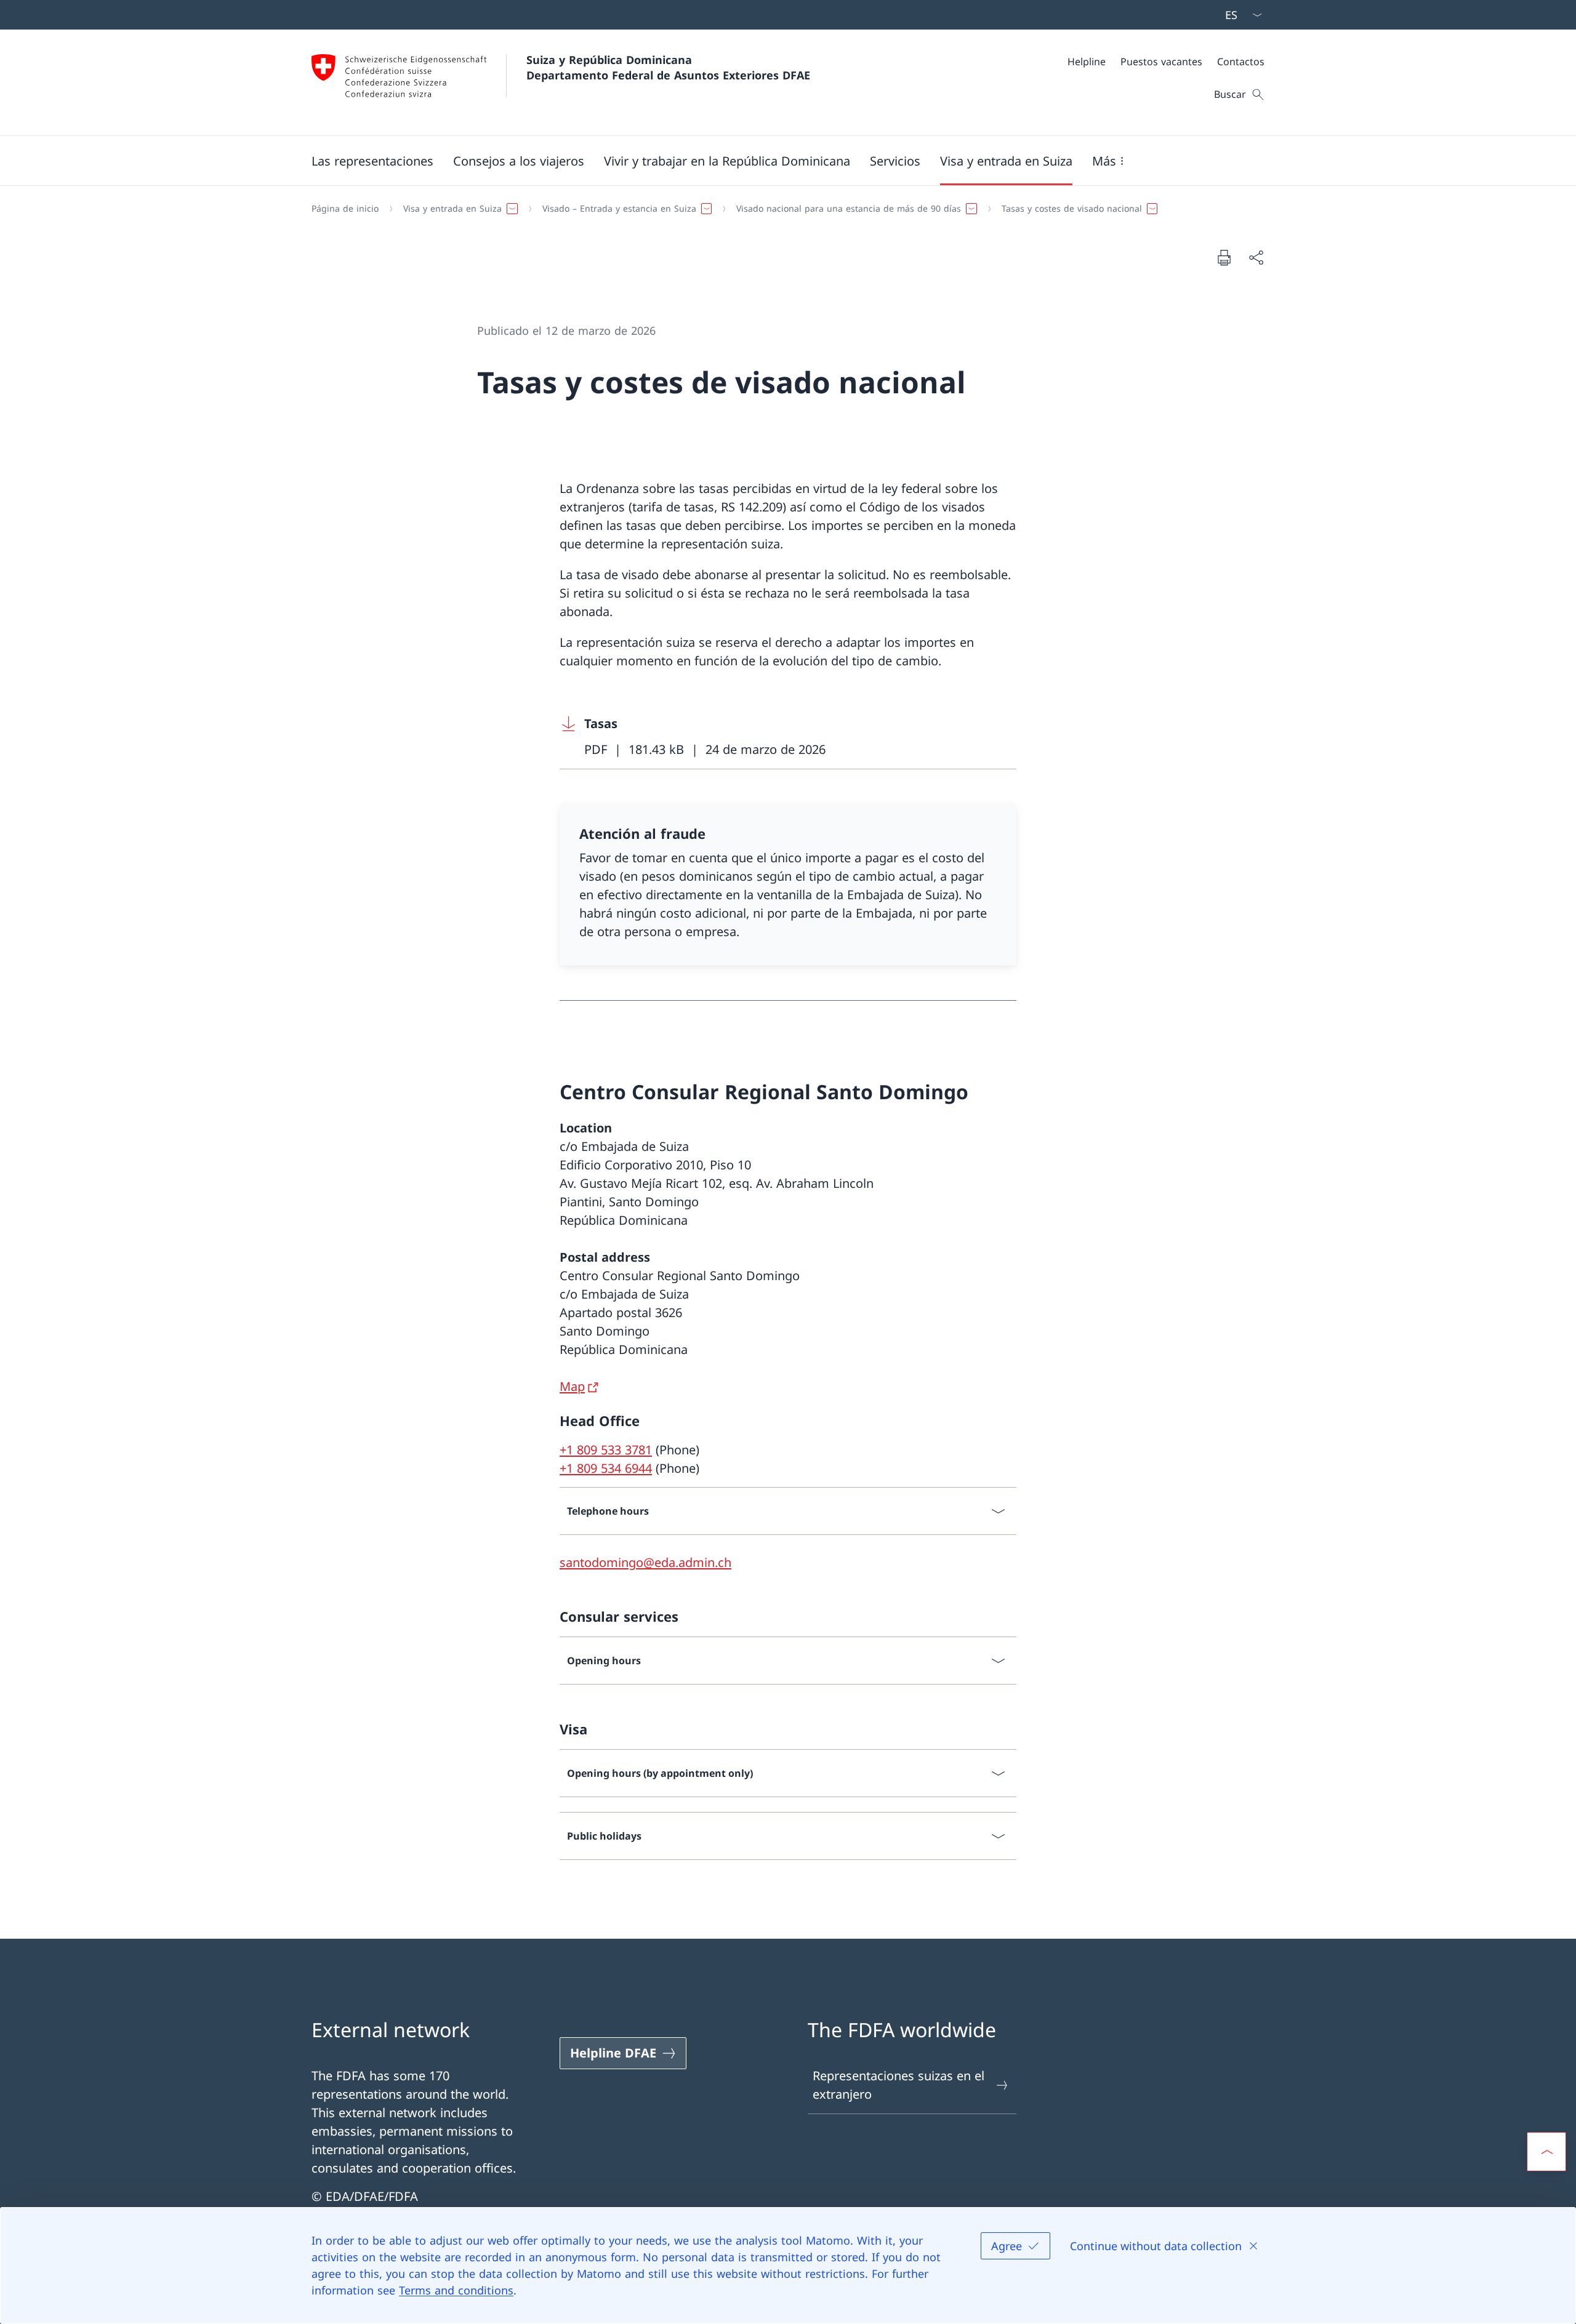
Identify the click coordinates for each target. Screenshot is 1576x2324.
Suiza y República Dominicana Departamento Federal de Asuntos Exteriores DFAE (668, 67)
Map (572, 1386)
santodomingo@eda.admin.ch (645, 1562)
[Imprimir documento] (1224, 257)
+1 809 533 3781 (606, 1450)
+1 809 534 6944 (606, 1468)
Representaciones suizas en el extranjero (899, 2085)
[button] (372, 161)
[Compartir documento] (1256, 257)
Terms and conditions (456, 2290)
